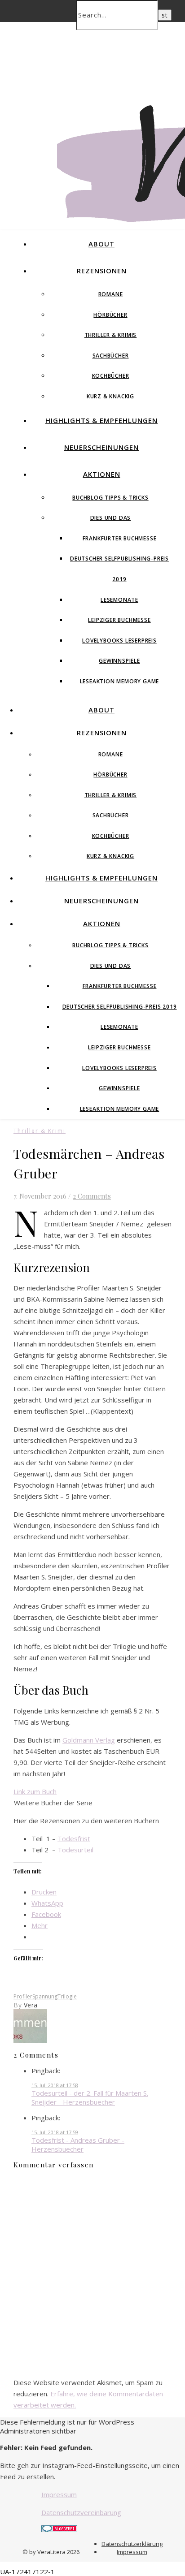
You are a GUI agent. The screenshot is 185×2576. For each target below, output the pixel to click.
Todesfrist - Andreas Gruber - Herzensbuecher (78, 2145)
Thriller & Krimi (40, 1131)
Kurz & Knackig (110, 396)
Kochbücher (111, 376)
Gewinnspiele (119, 661)
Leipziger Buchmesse (119, 620)
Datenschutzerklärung (132, 2544)
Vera (31, 2005)
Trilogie (67, 1996)
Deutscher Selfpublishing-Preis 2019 (120, 1007)
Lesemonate (119, 600)
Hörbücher (110, 315)
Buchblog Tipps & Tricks (110, 498)
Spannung (45, 1996)
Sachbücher (111, 356)
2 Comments (92, 1196)
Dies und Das (111, 518)
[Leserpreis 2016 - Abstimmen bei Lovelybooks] (30, 2040)
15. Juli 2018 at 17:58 (55, 2085)
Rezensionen (102, 271)
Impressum (59, 2494)
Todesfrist (74, 1838)
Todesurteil (75, 1850)
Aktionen (102, 474)
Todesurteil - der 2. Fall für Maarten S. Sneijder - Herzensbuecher (90, 2097)
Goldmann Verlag (89, 1740)
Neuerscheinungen (101, 447)
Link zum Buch (35, 1791)
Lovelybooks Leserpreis (119, 641)
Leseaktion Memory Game (120, 681)
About (101, 244)
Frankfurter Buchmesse (120, 538)
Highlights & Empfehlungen (101, 420)
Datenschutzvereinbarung (81, 2512)
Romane (111, 294)
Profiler (23, 1996)
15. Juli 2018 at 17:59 (55, 2132)
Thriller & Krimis (111, 335)
